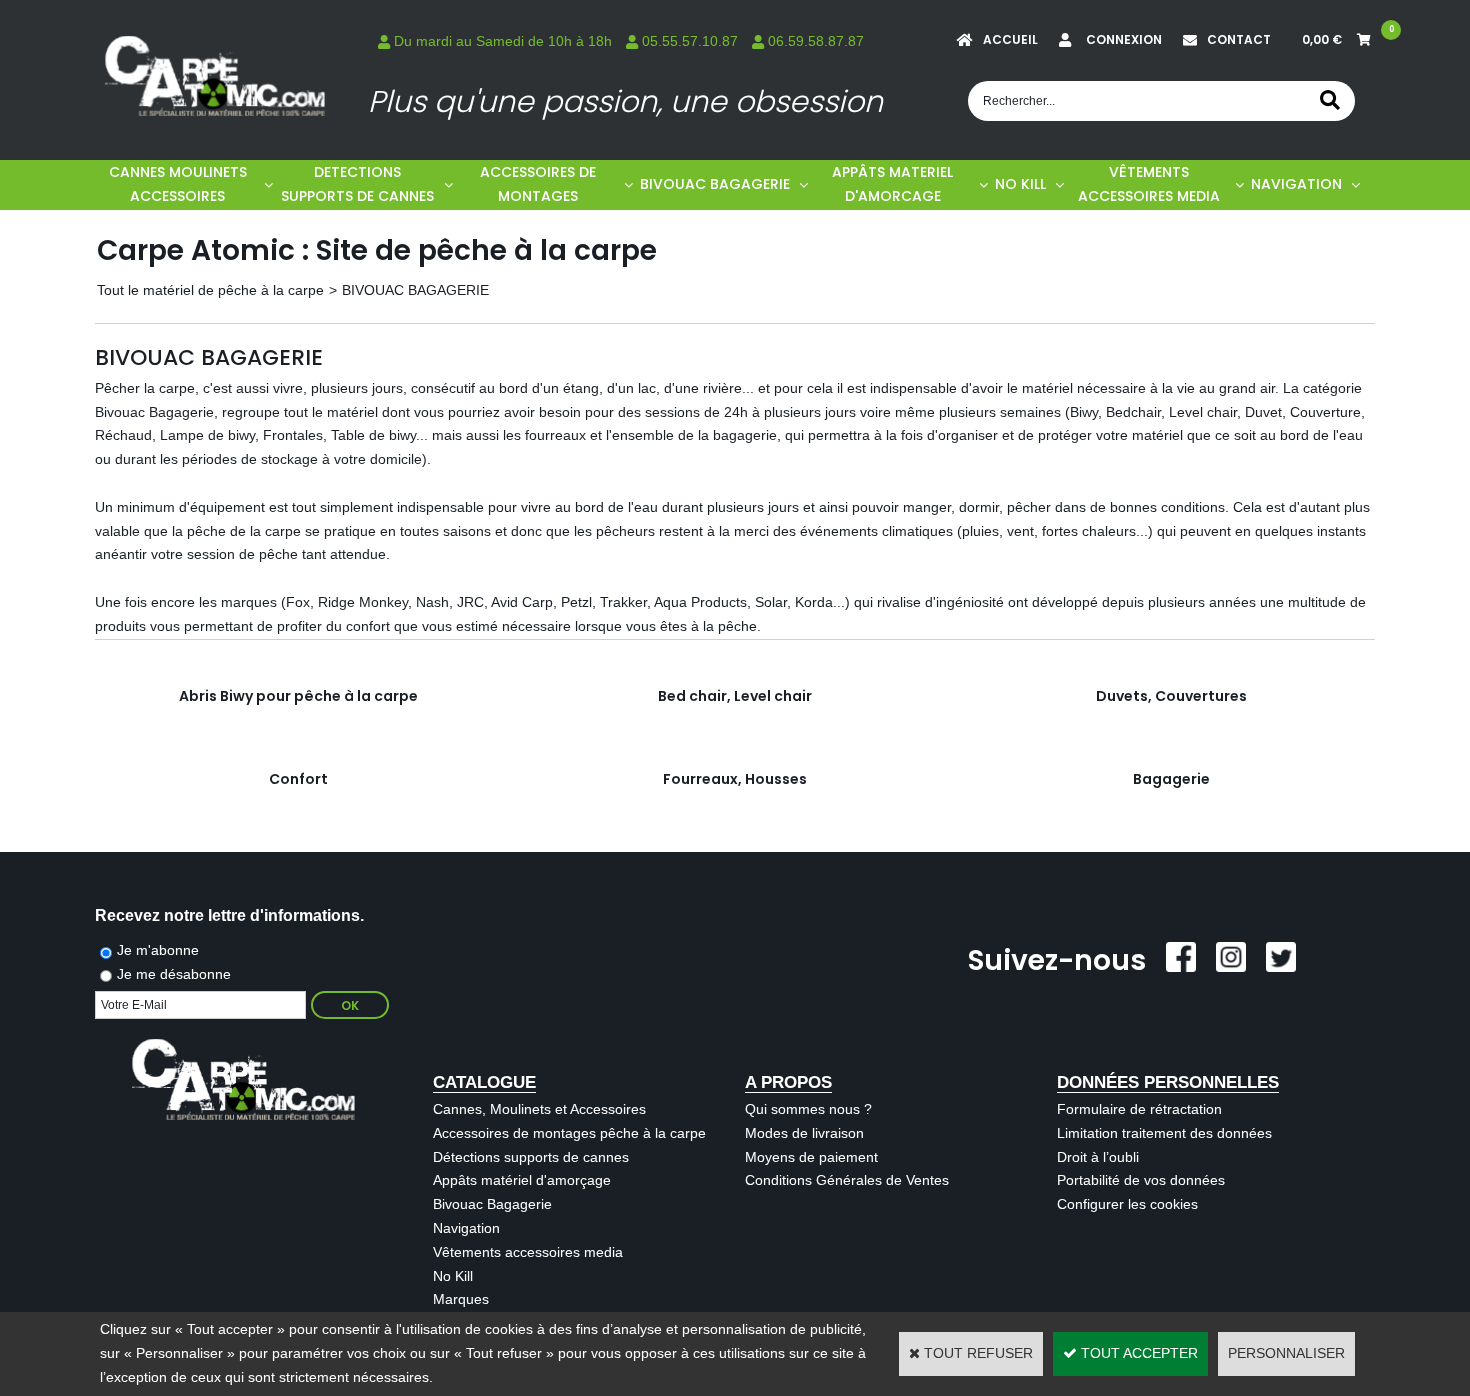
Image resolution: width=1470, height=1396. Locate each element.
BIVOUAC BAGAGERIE (715, 184)
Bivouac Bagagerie (492, 1204)
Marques (461, 1299)
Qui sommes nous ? (808, 1109)
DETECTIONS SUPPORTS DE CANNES (357, 184)
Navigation (466, 1228)
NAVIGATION (1296, 184)
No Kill (453, 1276)
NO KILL (1020, 184)
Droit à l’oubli (1098, 1157)
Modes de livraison (804, 1133)
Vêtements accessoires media (528, 1252)
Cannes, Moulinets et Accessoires (539, 1109)
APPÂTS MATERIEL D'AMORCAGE (892, 184)
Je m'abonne (158, 950)
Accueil (1010, 39)
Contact (1239, 39)
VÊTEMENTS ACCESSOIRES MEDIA (1149, 184)
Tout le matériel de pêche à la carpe (210, 290)
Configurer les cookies (1127, 1204)
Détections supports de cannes (531, 1157)
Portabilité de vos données (1141, 1180)
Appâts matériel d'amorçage (522, 1180)
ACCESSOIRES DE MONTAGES (538, 184)
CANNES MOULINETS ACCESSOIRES (178, 184)
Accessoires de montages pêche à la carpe (569, 1133)
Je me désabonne (174, 974)
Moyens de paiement (811, 1157)
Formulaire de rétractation (1139, 1109)
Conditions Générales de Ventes (847, 1180)
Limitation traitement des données (1164, 1133)
